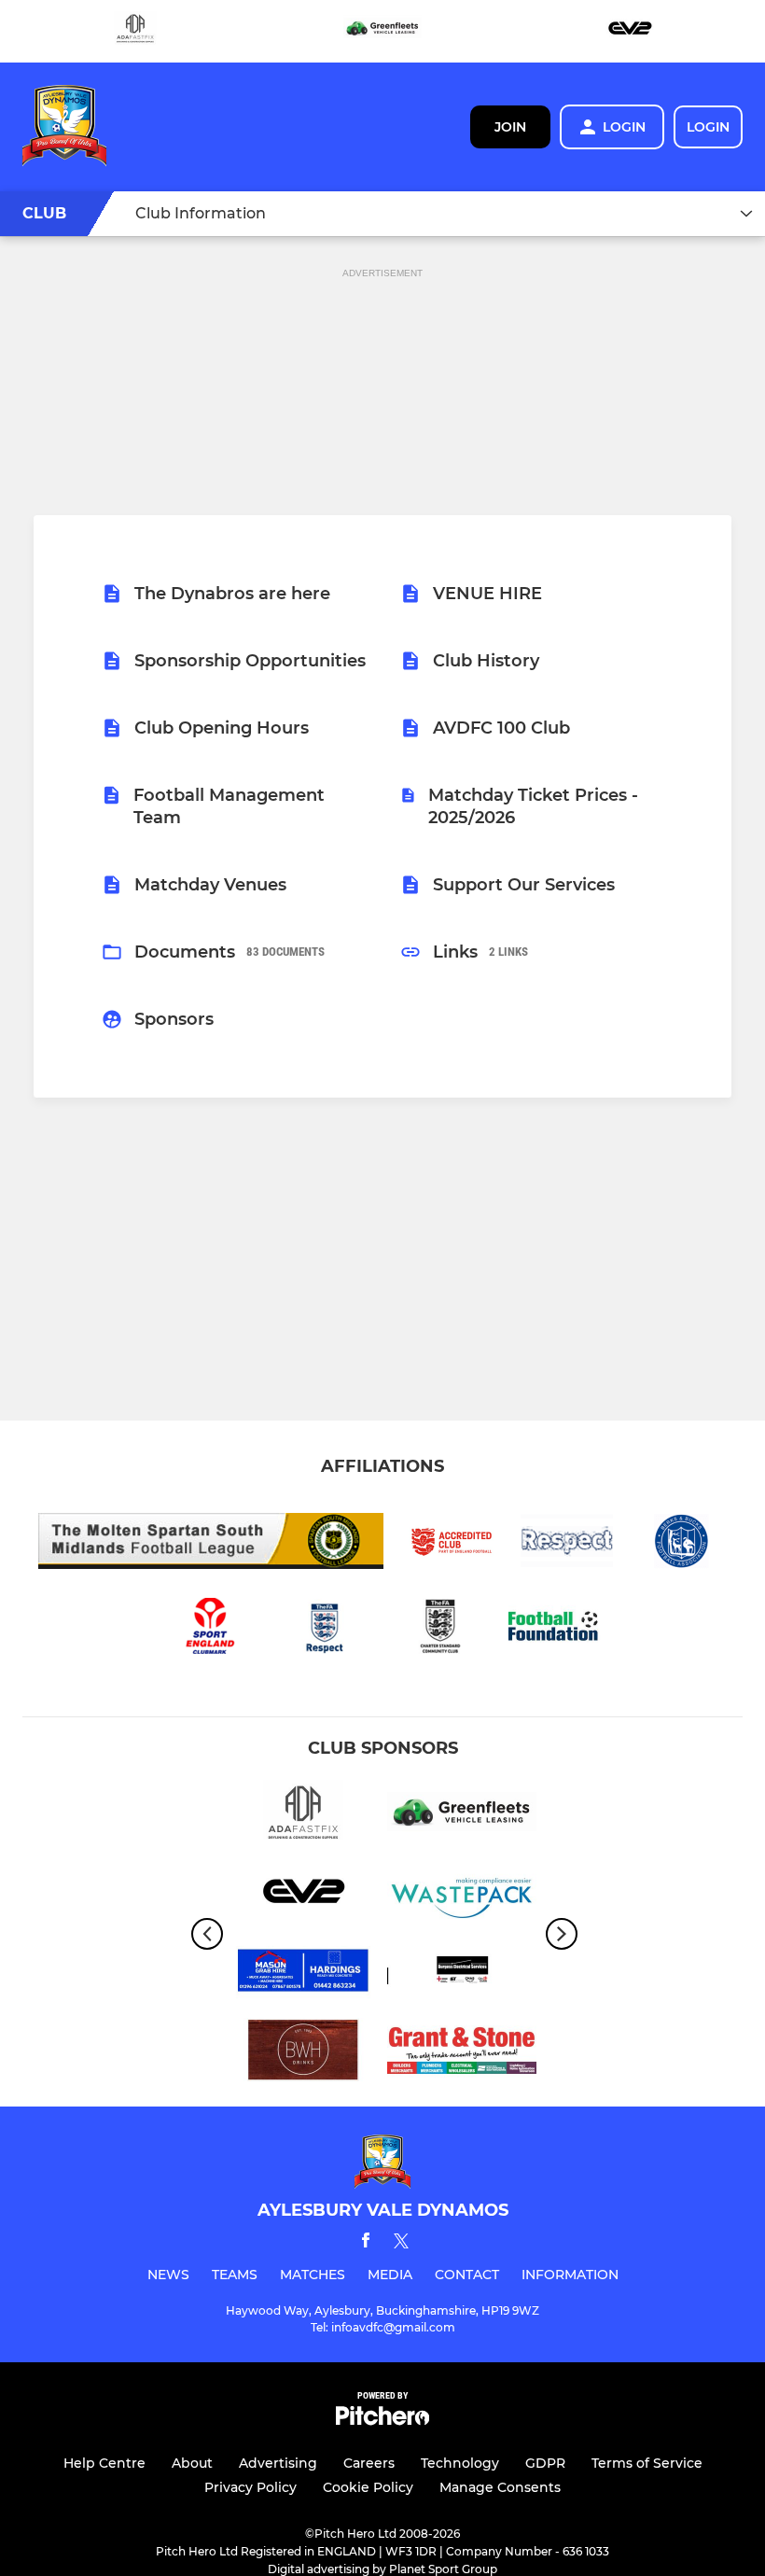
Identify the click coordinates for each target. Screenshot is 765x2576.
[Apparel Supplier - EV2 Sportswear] (630, 31)
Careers (369, 2463)
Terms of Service (647, 2463)
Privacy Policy (250, 2487)
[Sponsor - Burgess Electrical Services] (462, 1974)
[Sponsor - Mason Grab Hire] (303, 1974)
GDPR (545, 2463)
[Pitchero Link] (382, 2421)
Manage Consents (500, 2487)
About (192, 2463)
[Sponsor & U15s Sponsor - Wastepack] (462, 1894)
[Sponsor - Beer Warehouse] (303, 2053)
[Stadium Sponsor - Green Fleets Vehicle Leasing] (382, 31)
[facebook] (366, 2243)
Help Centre (104, 2463)
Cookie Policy (368, 2487)
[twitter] (401, 2244)
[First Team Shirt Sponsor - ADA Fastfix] (135, 31)
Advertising (278, 2463)
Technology (460, 2463)
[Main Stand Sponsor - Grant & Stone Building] (462, 2053)
